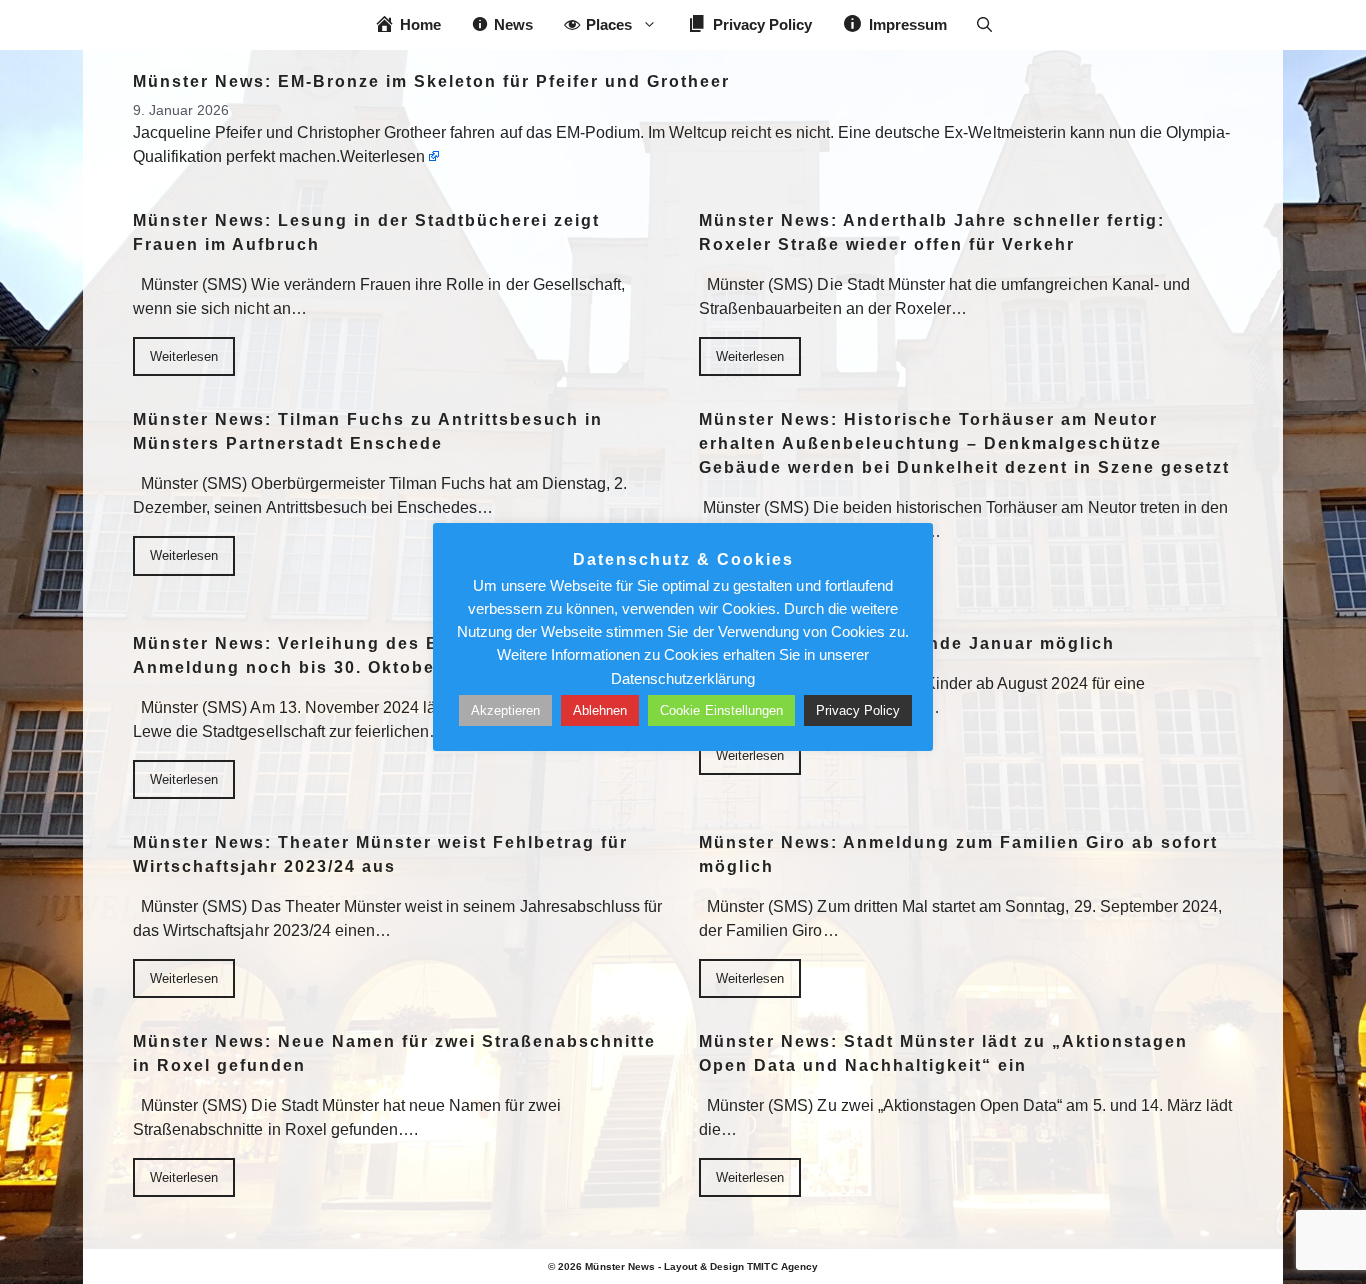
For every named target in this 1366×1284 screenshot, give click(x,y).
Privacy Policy (858, 710)
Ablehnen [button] (600, 710)
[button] (984, 25)
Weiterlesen (382, 156)
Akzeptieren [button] (505, 710)
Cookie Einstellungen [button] (721, 710)
